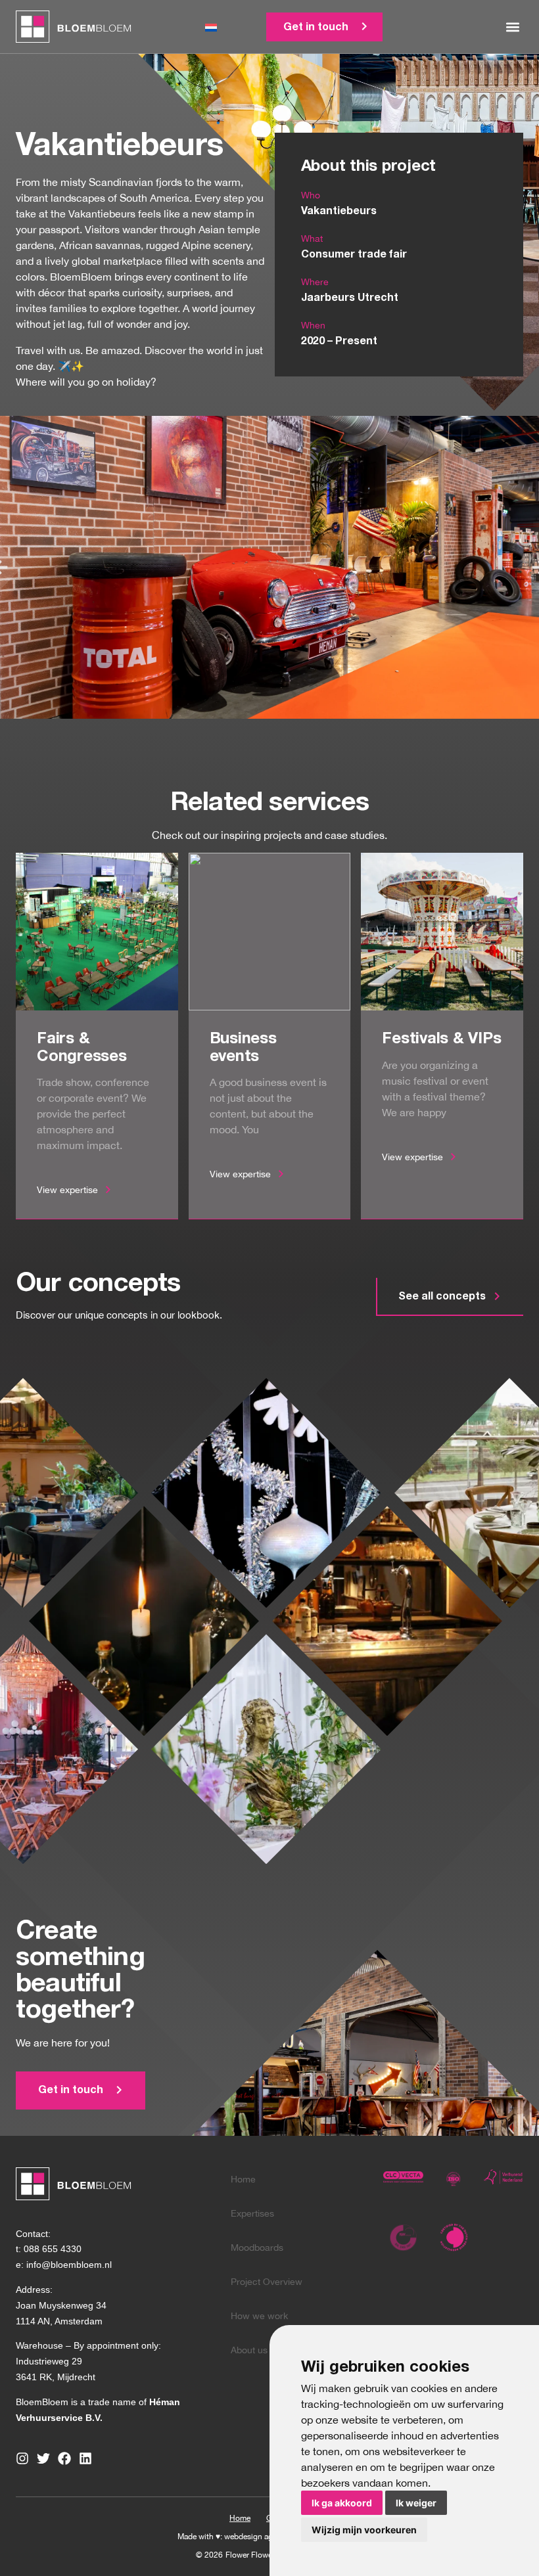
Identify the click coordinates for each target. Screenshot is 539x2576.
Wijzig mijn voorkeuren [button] (364, 2530)
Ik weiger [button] (416, 2503)
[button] (512, 27)
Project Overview (267, 2282)
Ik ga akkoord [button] (342, 2503)
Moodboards (257, 2248)
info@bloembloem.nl (69, 2265)
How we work (259, 2316)
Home (243, 2179)
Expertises (252, 2213)
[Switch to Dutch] (211, 27)
